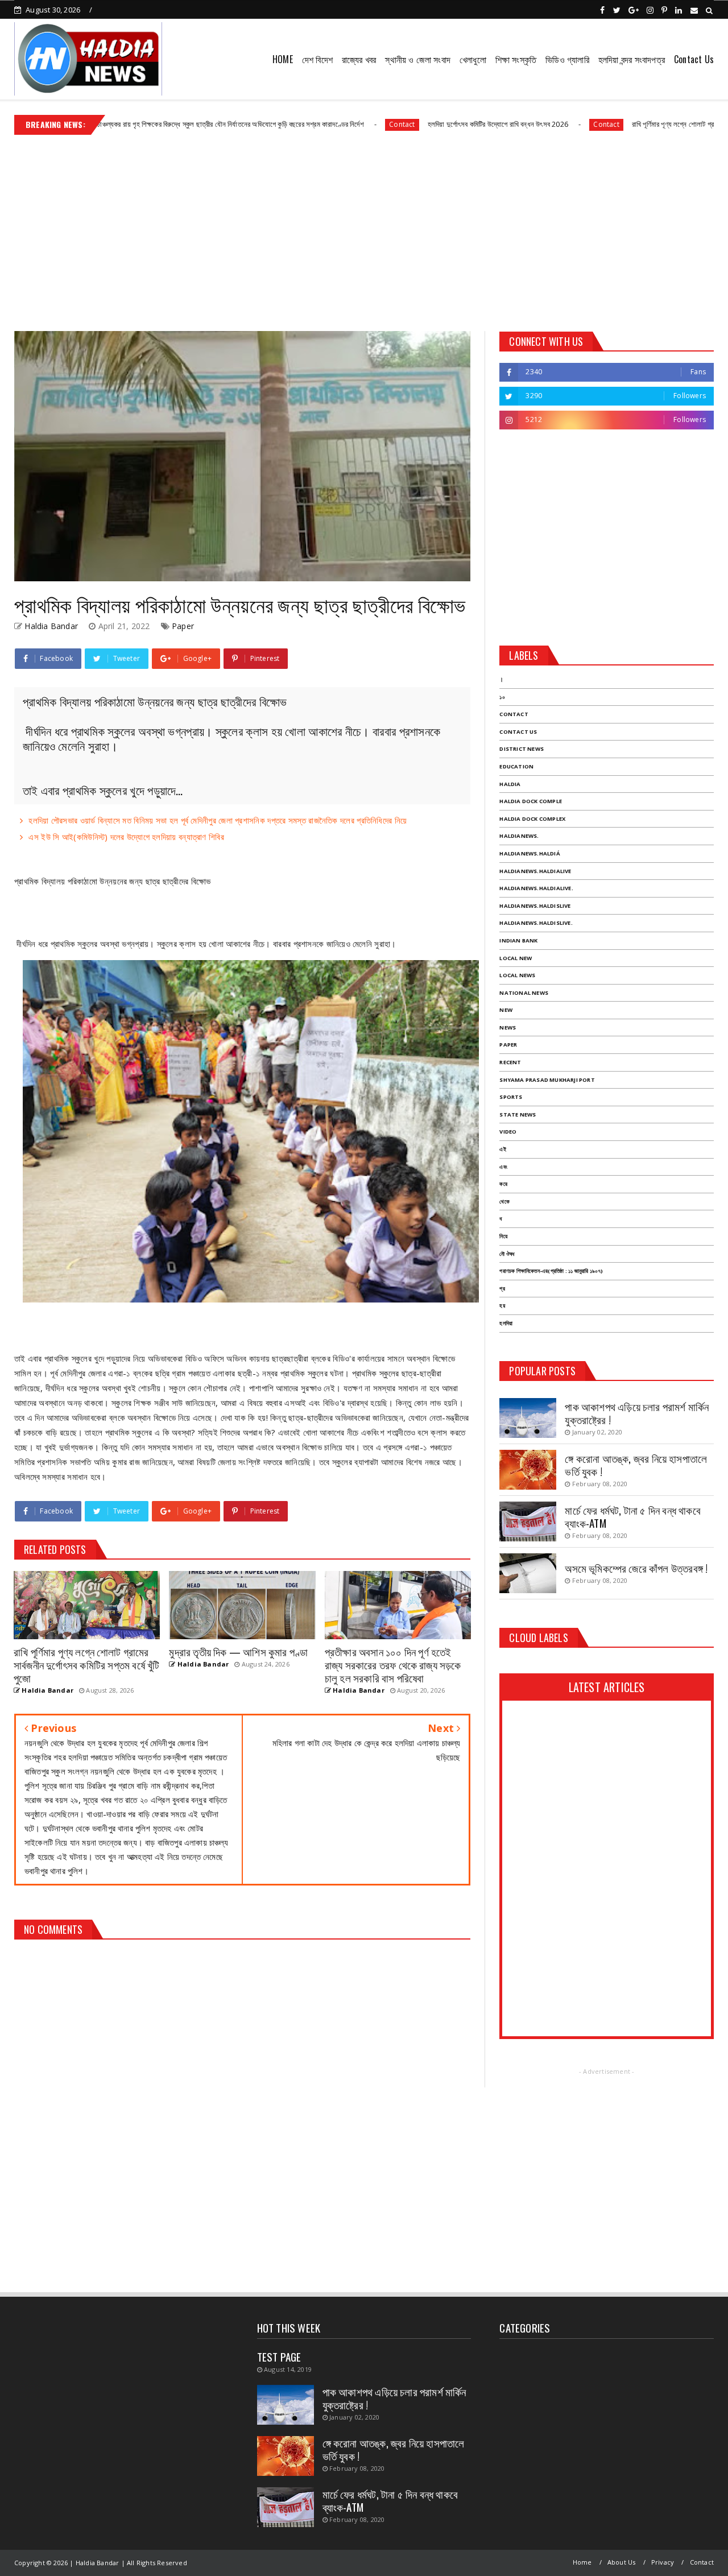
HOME (283, 59)
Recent (510, 1062)
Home (582, 2562)
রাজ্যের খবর (359, 59)
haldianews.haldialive (535, 871)
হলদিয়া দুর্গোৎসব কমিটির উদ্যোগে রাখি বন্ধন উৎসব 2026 (406, 124)
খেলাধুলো (473, 59)
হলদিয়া (506, 1323)
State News (518, 1115)
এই (502, 1149)
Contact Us (694, 59)
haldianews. (519, 836)
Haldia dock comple (531, 801)
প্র (502, 1289)
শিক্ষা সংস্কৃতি (516, 59)
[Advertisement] (364, 229)
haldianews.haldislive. (536, 923)
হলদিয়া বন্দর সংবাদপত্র (632, 59)
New (506, 1010)
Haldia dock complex (532, 819)
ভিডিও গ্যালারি (567, 59)
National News (524, 993)
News (508, 1027)
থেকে (504, 1202)
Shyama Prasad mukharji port (547, 1080)
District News (522, 749)
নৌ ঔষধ (507, 1254)
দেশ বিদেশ (317, 59)
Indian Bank (518, 940)
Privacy (663, 2562)
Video (508, 1132)
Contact (310, 124)
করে (503, 1184)
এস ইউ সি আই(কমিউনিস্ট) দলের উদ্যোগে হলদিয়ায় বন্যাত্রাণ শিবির (126, 837)
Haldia (510, 784)
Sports (511, 1097)
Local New (516, 958)
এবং (503, 1167)
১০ (502, 697)
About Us (622, 2562)
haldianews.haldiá (530, 853)
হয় (502, 1306)
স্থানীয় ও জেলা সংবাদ (418, 59)
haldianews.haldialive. (536, 888)
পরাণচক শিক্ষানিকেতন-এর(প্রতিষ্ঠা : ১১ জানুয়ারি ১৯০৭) (551, 1271)
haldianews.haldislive (535, 906)
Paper (183, 626)
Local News (517, 975)
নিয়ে (503, 1236)
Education (516, 766)
